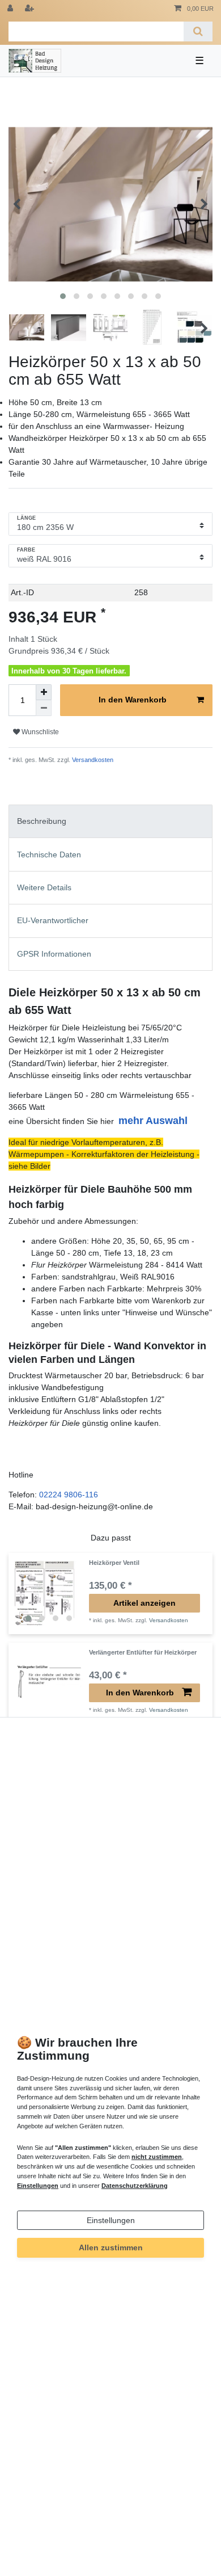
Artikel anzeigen (144, 1603)
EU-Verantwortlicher (53, 920)
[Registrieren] (31, 9)
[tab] (110, 821)
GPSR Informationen (54, 954)
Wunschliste (39, 732)
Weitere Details (44, 887)
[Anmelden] (11, 9)
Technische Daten (49, 855)
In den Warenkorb (133, 700)
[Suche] (198, 31)
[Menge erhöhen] (44, 692)
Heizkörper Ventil (114, 1563)
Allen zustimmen (111, 2247)
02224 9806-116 (69, 1495)
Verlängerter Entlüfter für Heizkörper (143, 1652)
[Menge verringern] (44, 708)
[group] (49, 1593)
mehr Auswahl (153, 1121)
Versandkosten (92, 760)
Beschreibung (42, 821)
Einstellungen (111, 2220)
